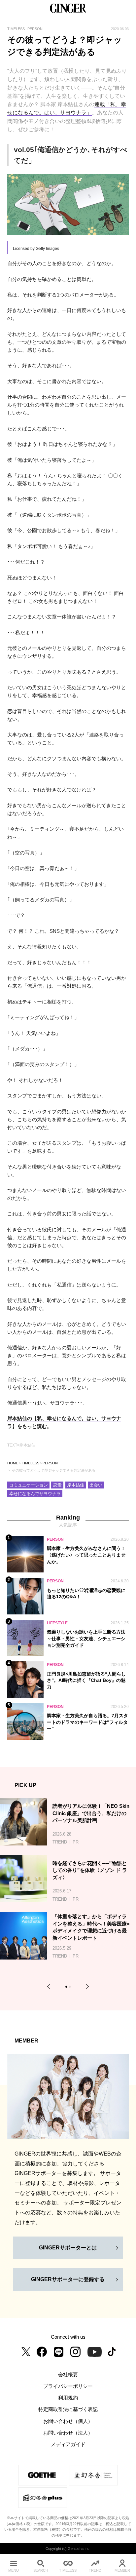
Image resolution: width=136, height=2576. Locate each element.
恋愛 (57, 1485)
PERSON (50, 1463)
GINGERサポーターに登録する (68, 2279)
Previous (50, 1987)
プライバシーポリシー (68, 2386)
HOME (13, 1463)
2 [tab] (71, 1988)
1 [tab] (67, 1988)
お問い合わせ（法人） (68, 2433)
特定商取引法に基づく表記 (68, 2409)
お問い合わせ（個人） (68, 2421)
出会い (96, 1485)
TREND (95, 2570)
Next (86, 1987)
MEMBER (122, 2570)
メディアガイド (68, 2444)
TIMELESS (31, 1463)
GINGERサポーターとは (68, 2247)
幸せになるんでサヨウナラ (35, 1494)
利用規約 (68, 2398)
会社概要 (68, 2375)
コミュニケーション (29, 1485)
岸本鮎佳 (76, 1485)
